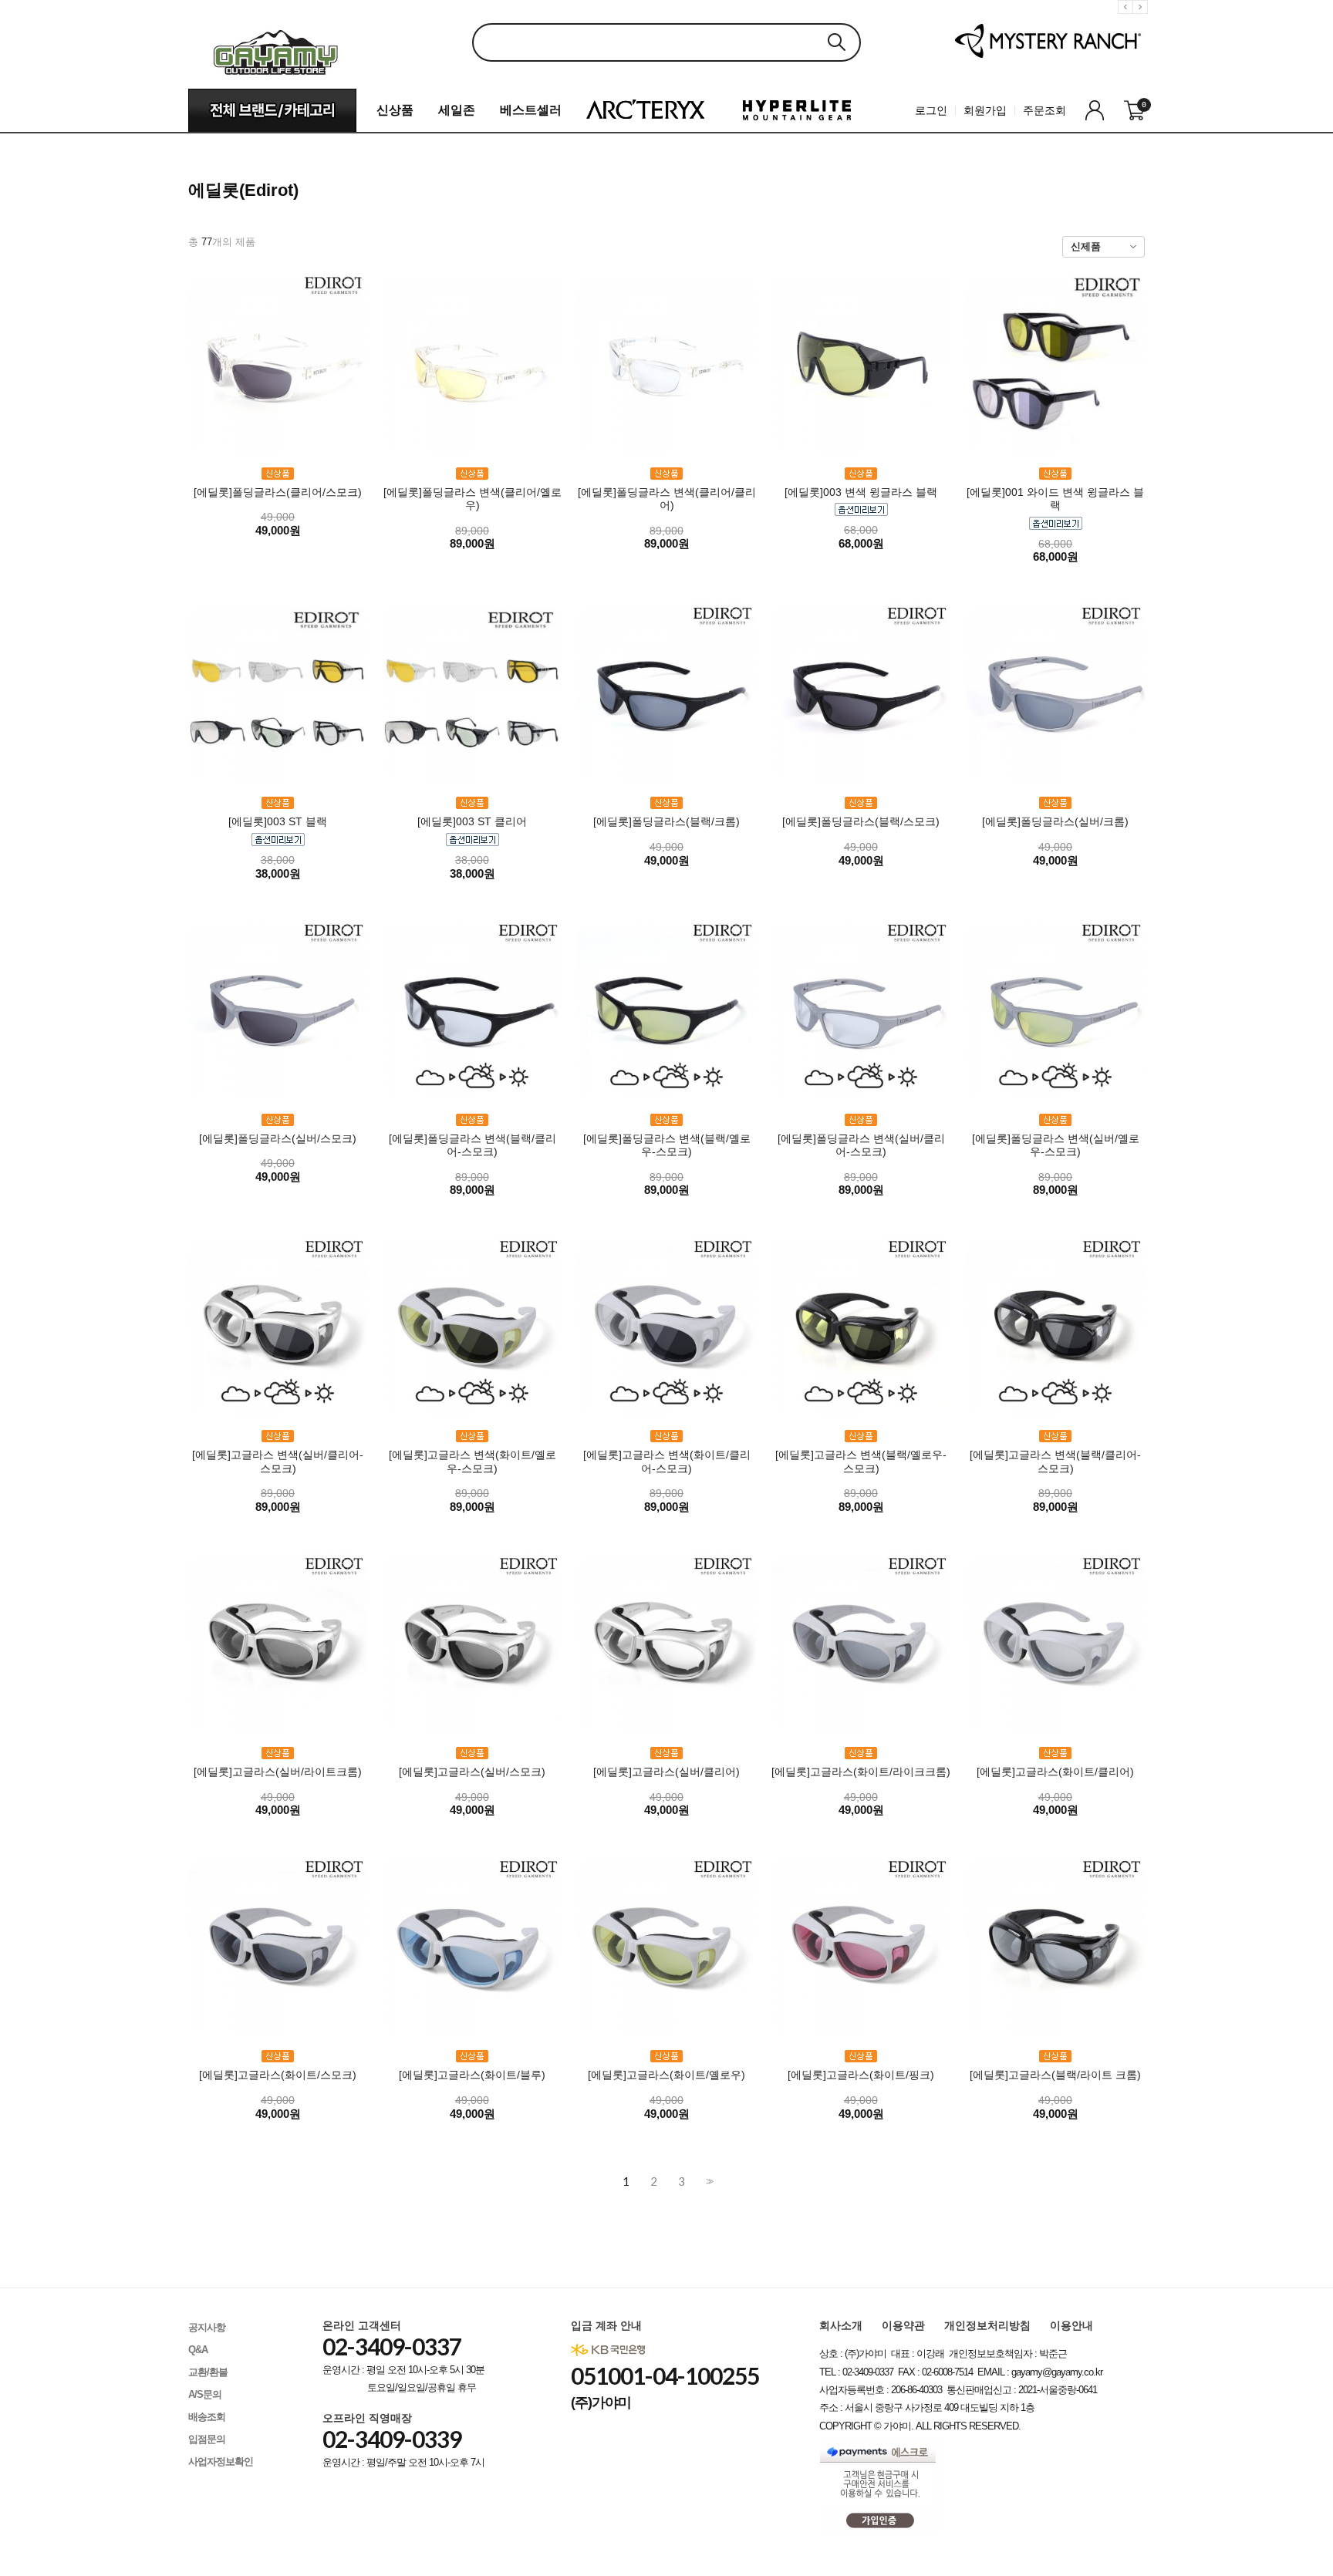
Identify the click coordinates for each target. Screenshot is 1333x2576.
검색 (836, 42)
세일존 (457, 110)
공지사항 (207, 2327)
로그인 (931, 110)
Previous (1128, 19)
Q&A (198, 2350)
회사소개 (841, 2325)
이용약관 (903, 2325)
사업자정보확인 (221, 2461)
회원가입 (985, 110)
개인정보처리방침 (987, 2325)
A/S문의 (205, 2394)
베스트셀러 (531, 110)
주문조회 (1044, 110)
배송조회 (207, 2417)
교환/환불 (208, 2372)
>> (708, 2182)
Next (1142, 19)
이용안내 (1071, 2325)
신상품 (395, 110)
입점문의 (207, 2439)
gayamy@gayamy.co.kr (1057, 2372)
